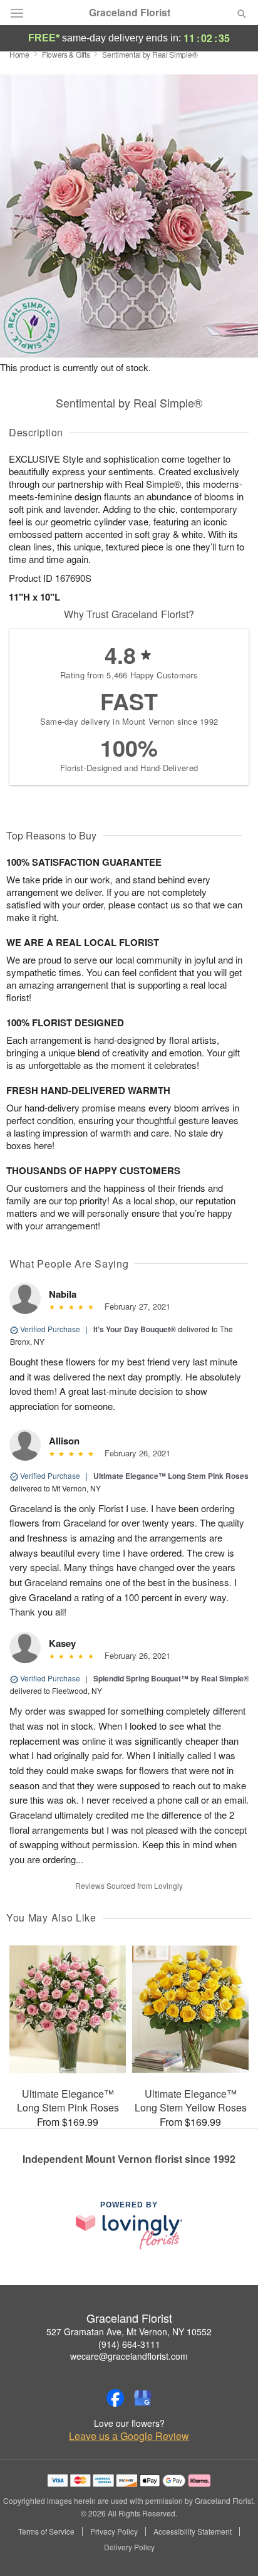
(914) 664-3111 (129, 2344)
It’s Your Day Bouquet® (135, 1329)
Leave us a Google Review (129, 2436)
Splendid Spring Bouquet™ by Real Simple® (171, 1678)
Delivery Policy (129, 2547)
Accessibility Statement (193, 2531)
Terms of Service (46, 2531)
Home (19, 54)
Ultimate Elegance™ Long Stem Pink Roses (171, 1476)
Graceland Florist (130, 13)
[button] (231, 2548)
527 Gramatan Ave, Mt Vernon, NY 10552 (129, 2332)
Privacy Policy (114, 2531)
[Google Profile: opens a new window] (143, 2398)
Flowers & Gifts (66, 54)
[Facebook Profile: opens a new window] (115, 2398)
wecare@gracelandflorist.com (129, 2356)
